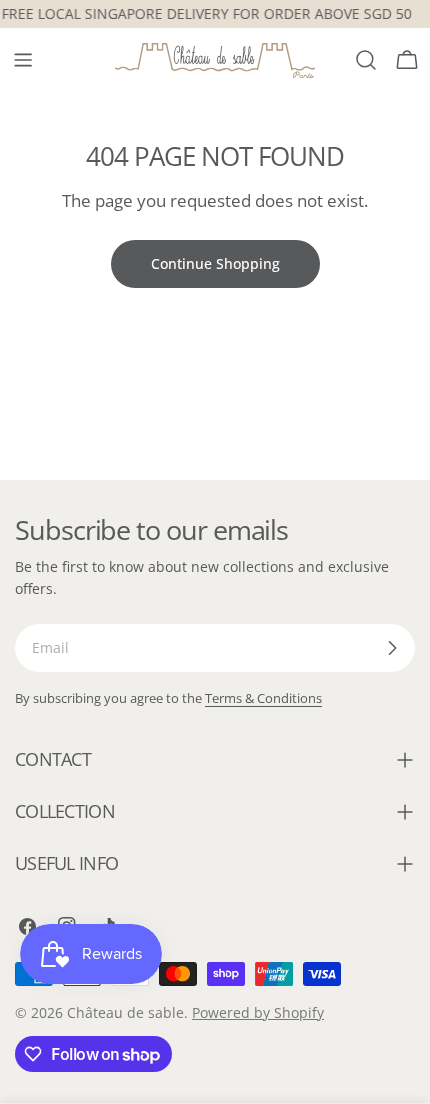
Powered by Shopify (258, 1012)
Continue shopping (215, 263)
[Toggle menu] (23, 60)
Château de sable (125, 1012)
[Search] (366, 60)
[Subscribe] (392, 648)
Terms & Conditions (263, 698)
